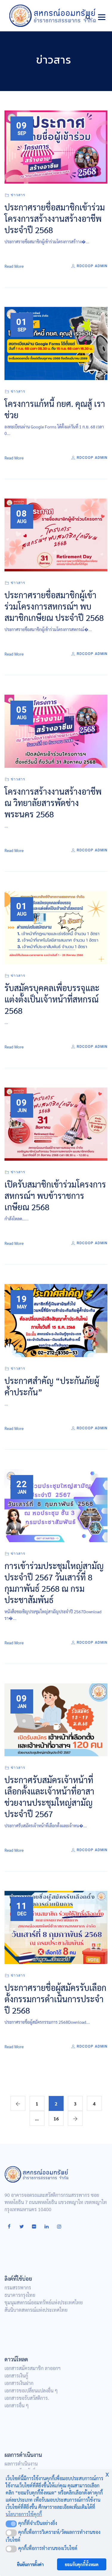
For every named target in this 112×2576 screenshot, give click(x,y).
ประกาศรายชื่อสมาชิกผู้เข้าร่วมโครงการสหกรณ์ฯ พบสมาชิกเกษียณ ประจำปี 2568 (54, 606)
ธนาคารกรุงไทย (20, 2295)
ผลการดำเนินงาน (21, 2464)
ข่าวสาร (18, 195)
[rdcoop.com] (53, 16)
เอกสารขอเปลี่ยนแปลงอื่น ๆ (31, 2390)
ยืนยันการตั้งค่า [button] (30, 2564)
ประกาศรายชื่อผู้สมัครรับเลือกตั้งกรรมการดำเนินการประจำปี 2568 (55, 1999)
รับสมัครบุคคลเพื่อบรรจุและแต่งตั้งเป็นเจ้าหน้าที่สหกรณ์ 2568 (52, 999)
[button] (11, 2524)
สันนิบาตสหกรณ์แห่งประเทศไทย (36, 2310)
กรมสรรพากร (18, 2287)
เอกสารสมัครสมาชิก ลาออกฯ (33, 2368)
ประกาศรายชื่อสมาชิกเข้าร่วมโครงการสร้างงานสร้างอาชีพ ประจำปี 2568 (55, 218)
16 (56, 2119)
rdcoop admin (92, 266)
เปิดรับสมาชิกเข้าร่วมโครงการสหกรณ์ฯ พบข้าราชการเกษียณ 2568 (55, 1195)
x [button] (107, 2473)
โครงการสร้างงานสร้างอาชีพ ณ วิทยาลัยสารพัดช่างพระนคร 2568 (53, 802)
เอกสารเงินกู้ (16, 2376)
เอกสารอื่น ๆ (17, 2405)
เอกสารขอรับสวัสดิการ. (27, 2398)
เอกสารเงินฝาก (19, 2383)
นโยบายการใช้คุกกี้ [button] (24, 2514)
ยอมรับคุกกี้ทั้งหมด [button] (82, 2564)
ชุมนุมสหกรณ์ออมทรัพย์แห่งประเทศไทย (44, 2302)
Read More (14, 266)
